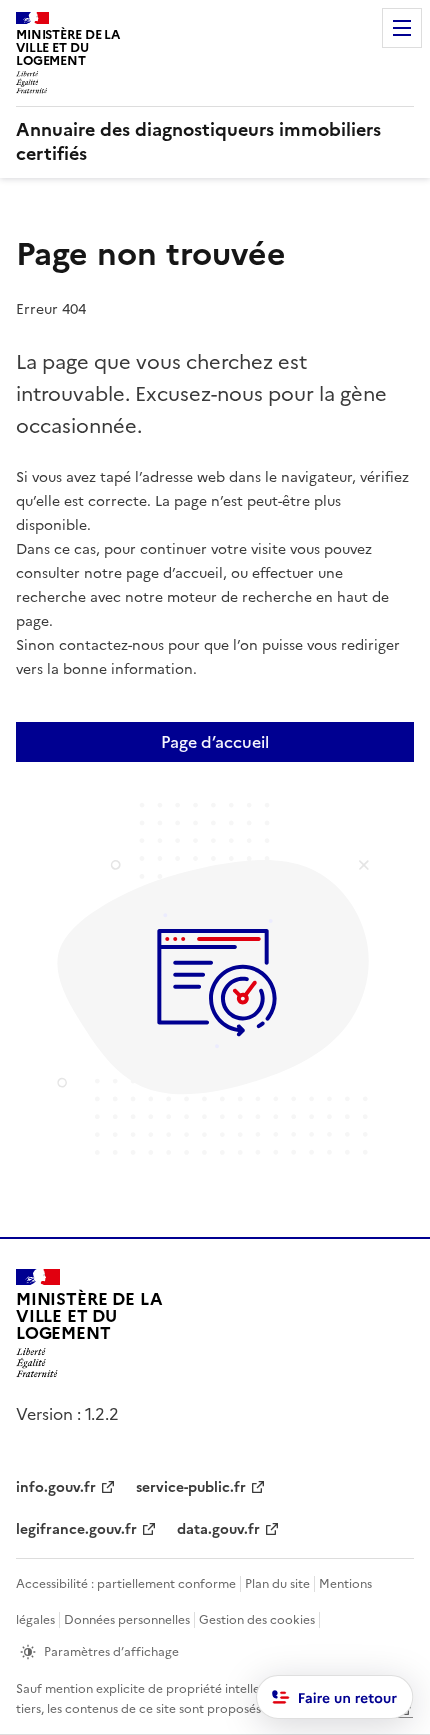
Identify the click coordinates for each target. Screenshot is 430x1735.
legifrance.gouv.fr (76, 1529)
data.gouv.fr (218, 1529)
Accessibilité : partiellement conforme (126, 1584)
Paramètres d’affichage (111, 1652)
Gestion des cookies (257, 1620)
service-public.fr (191, 1487)
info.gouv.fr (56, 1487)
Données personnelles (127, 1620)
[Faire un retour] (335, 1697)
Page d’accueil (215, 742)
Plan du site (277, 1584)
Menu (402, 28)
